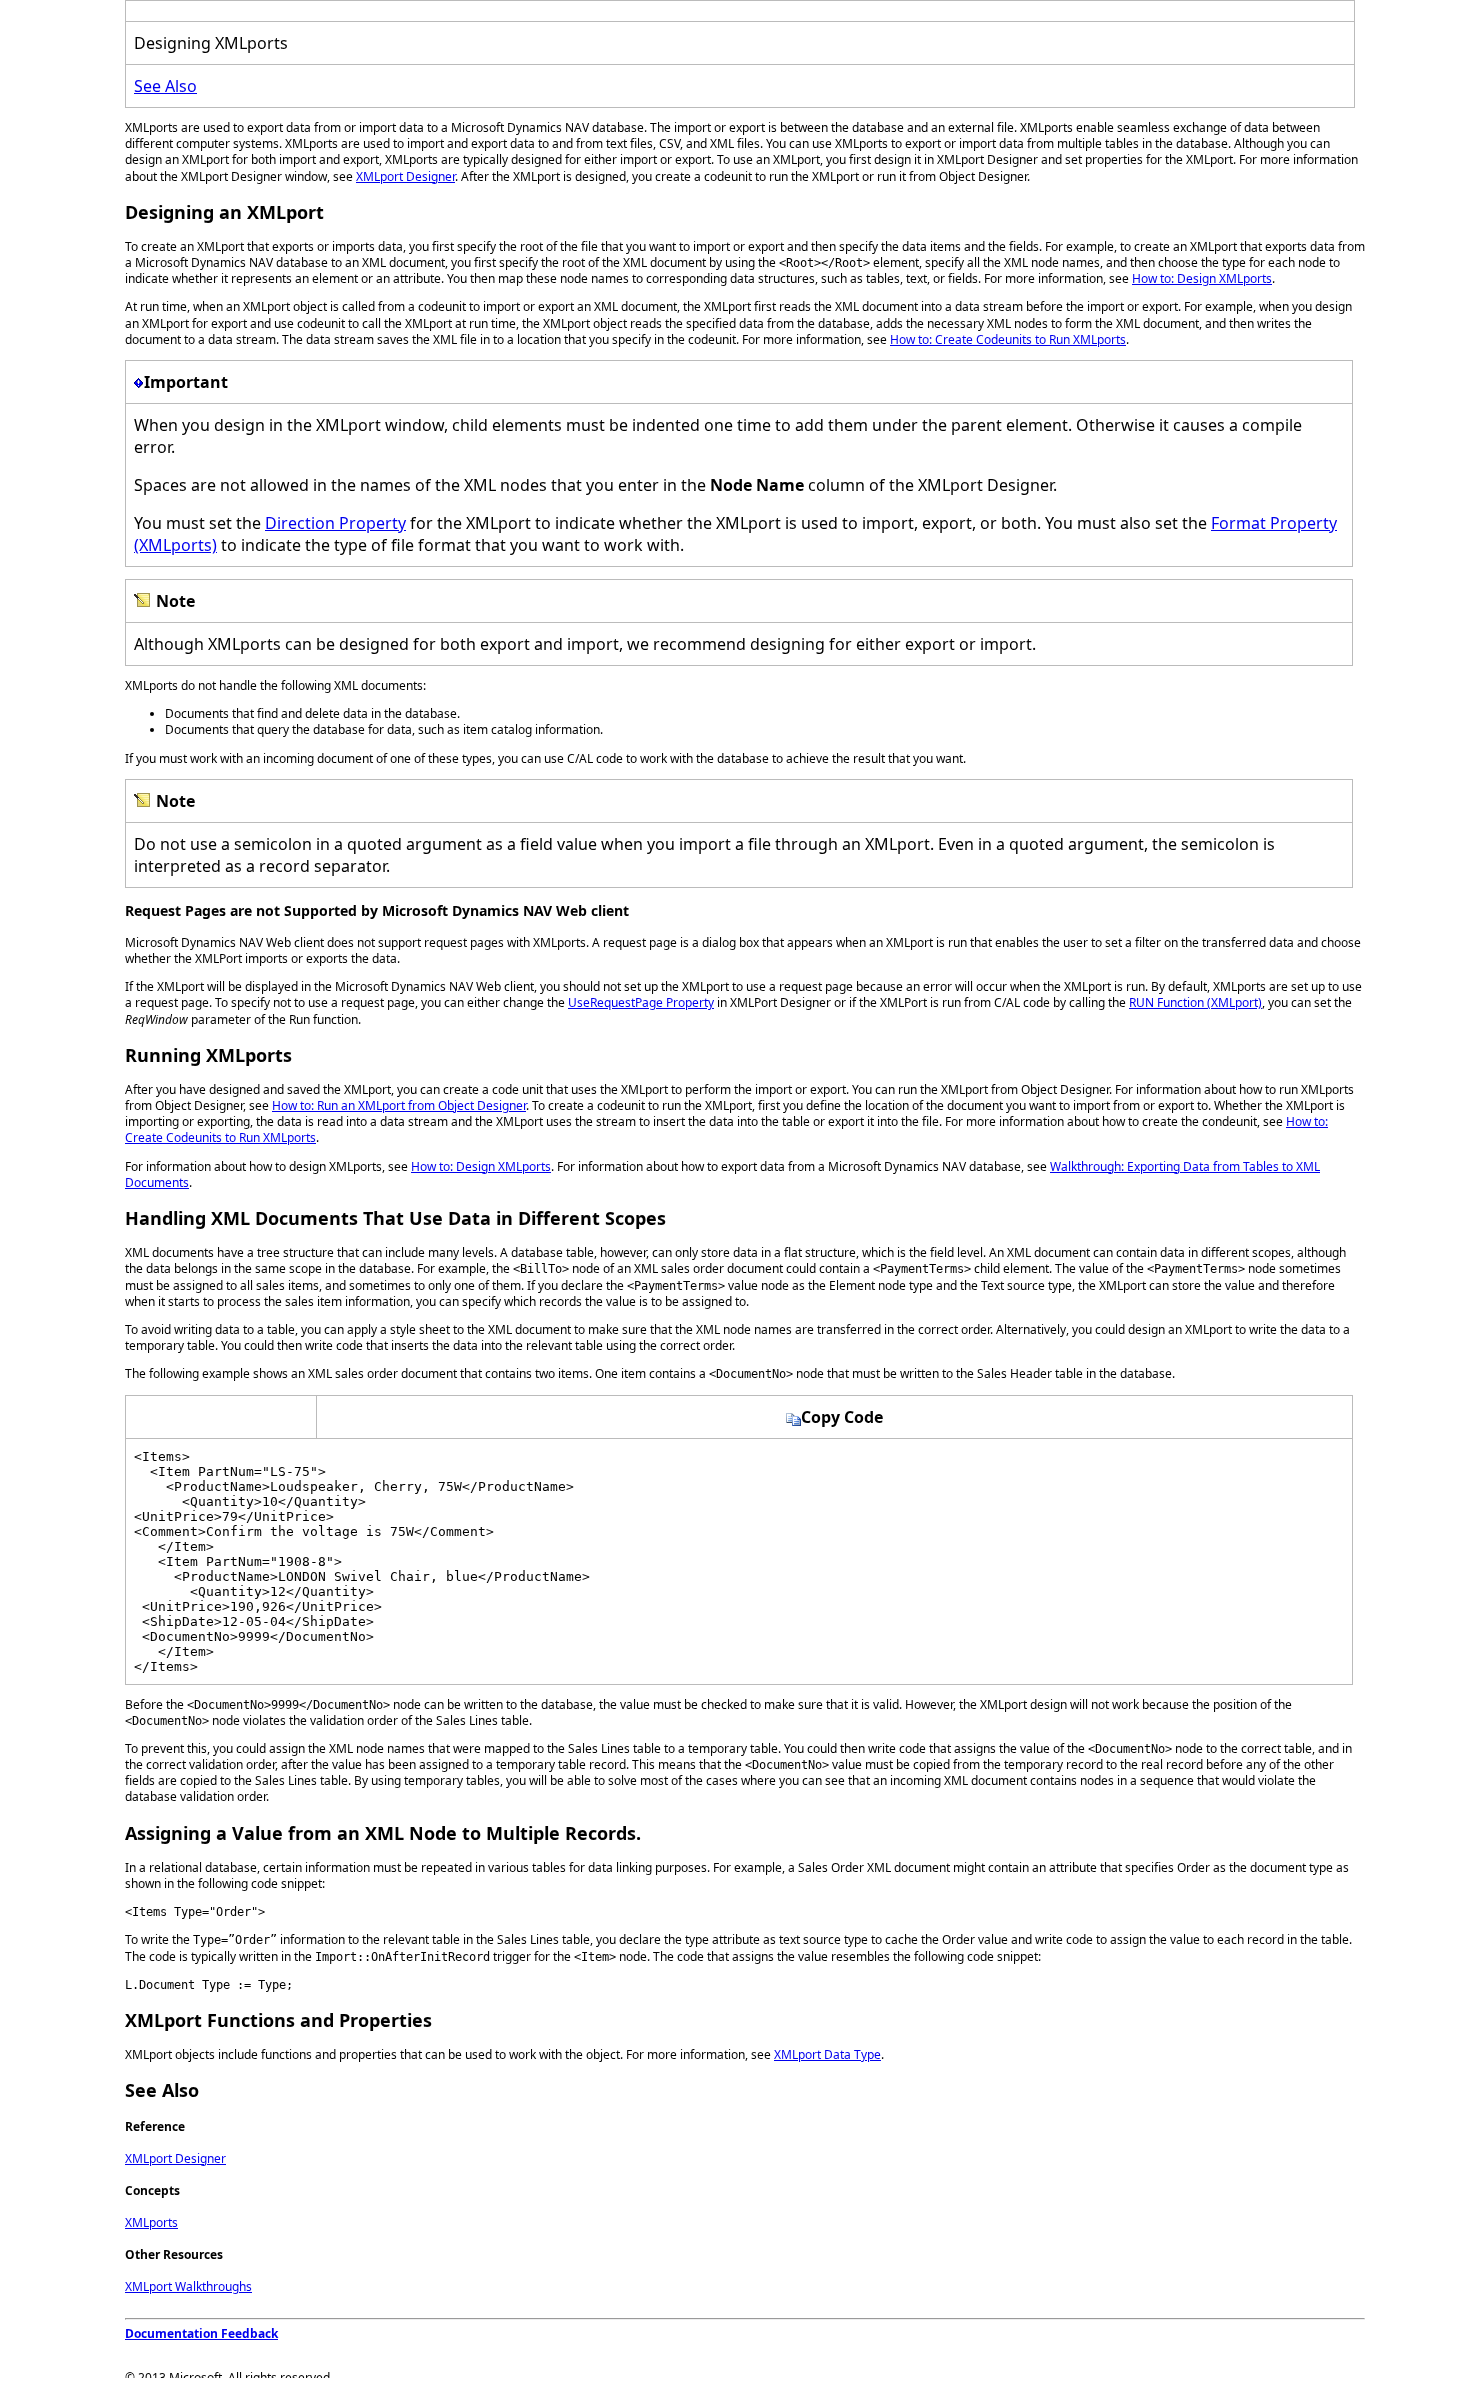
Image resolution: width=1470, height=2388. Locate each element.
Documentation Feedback (201, 2333)
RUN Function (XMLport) (1195, 1002)
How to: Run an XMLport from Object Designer (399, 1105)
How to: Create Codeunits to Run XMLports (1008, 339)
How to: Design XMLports (1202, 278)
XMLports (151, 2222)
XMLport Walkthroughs (188, 2286)
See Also (165, 86)
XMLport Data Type (827, 2054)
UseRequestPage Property (641, 1002)
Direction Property (335, 523)
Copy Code (842, 1417)
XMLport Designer (405, 176)
